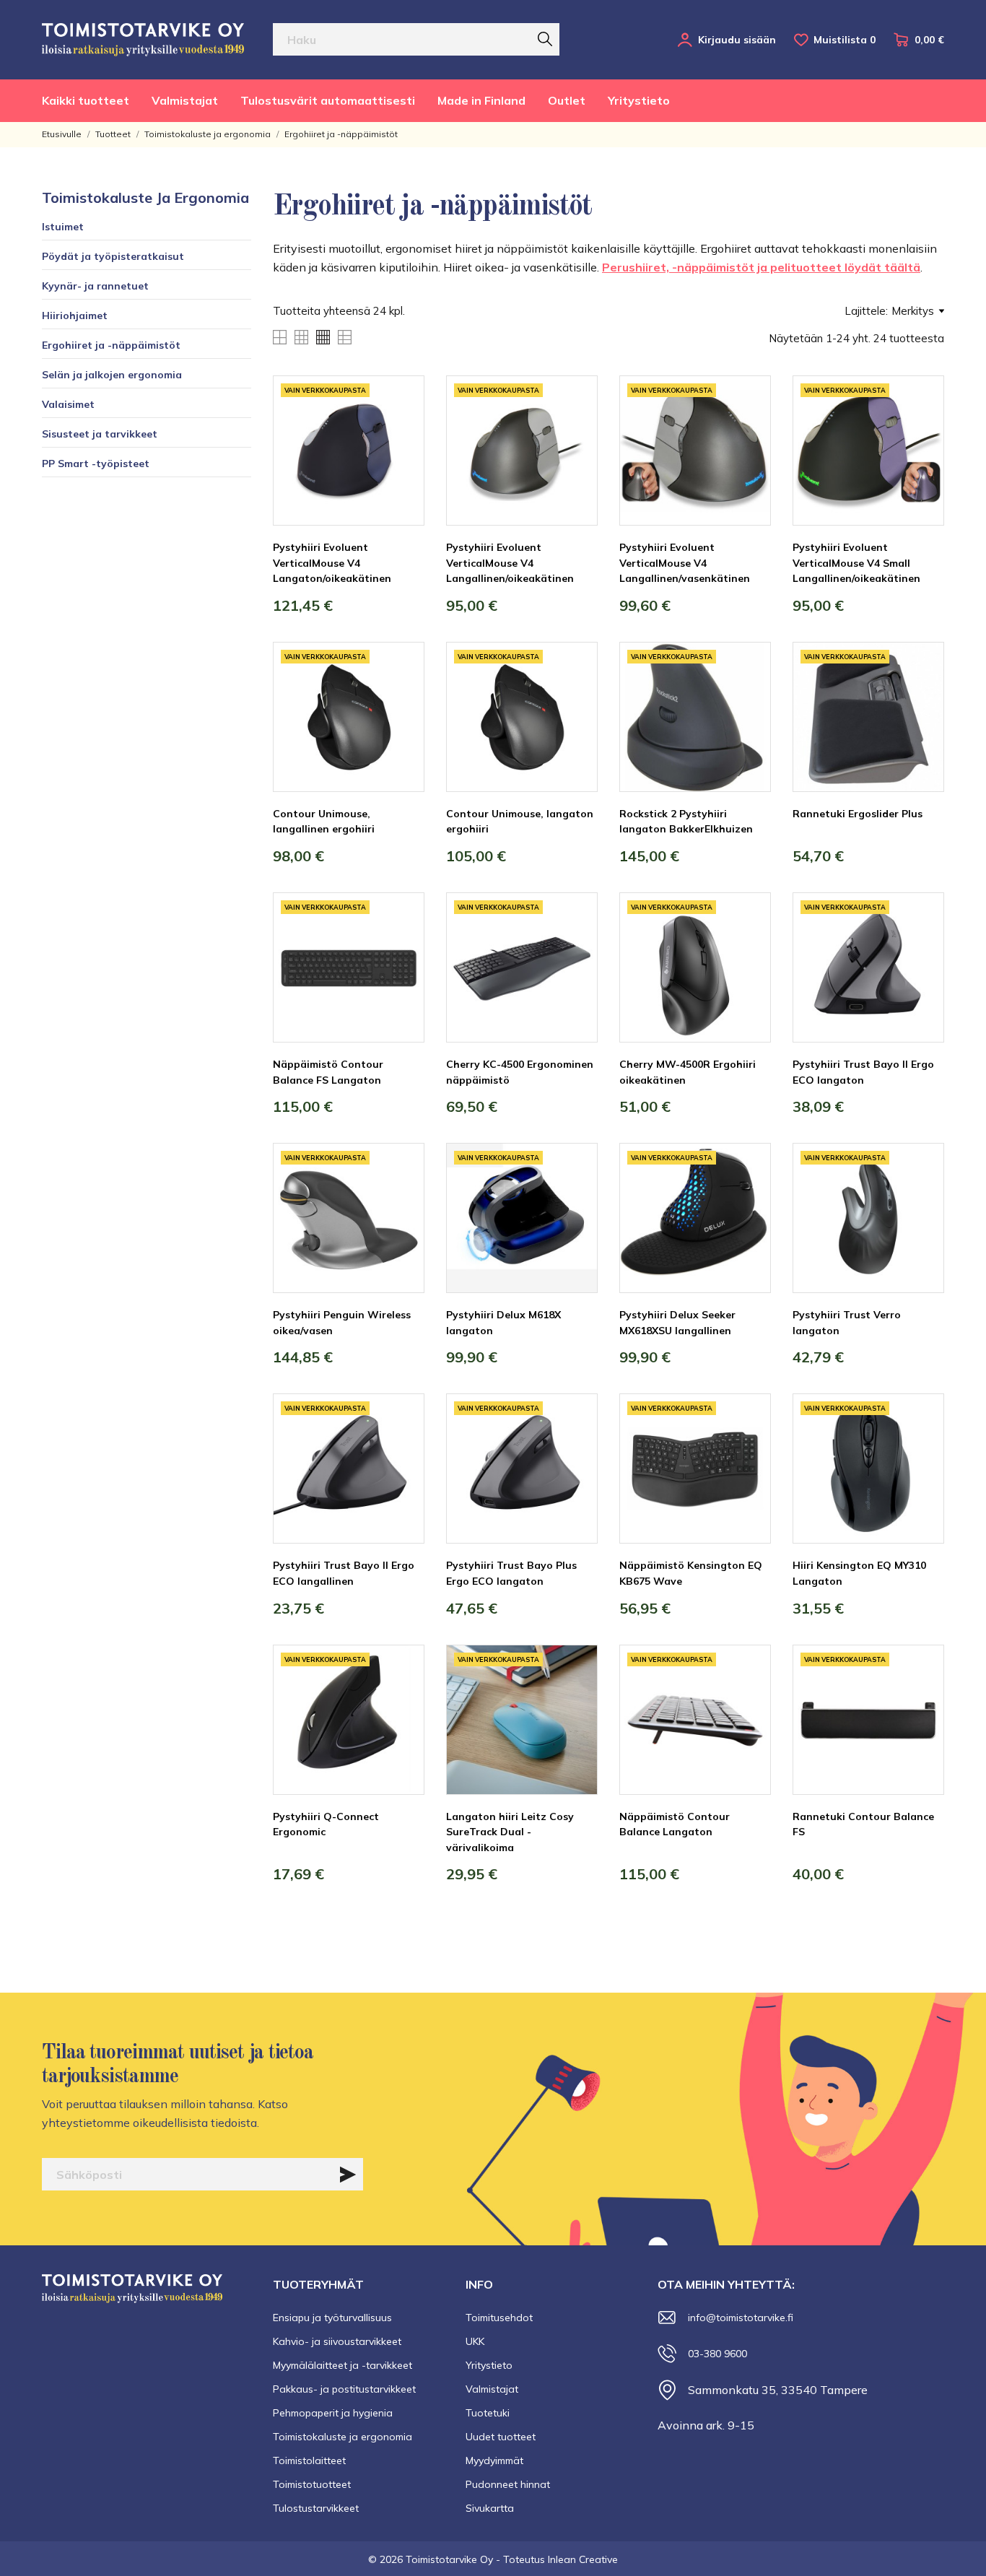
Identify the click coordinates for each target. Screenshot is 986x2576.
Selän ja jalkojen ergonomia (112, 375)
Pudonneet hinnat (508, 2484)
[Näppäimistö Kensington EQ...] (749, 1448)
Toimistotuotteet (312, 2484)
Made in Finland (481, 100)
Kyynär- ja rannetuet (95, 286)
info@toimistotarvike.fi (741, 2318)
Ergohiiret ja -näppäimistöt (111, 345)
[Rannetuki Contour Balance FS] (922, 1699)
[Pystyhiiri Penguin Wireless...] (403, 1197)
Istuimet (63, 227)
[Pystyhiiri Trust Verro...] (922, 1197)
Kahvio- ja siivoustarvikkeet (337, 2341)
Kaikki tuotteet (86, 100)
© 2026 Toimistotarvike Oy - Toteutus (458, 2559)
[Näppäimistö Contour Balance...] (403, 947)
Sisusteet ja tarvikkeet (100, 434)
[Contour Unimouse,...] (403, 696)
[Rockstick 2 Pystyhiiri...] (749, 696)
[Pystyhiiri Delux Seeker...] (749, 1197)
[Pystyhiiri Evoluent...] (403, 430)
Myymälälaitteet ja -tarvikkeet (343, 2365)
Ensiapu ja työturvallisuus (332, 2318)
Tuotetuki (488, 2413)
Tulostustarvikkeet (316, 2508)
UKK (475, 2341)
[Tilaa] (348, 2175)
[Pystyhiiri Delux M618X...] (576, 1197)
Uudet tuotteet (501, 2437)
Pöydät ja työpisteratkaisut (113, 256)
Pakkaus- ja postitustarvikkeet (344, 2389)
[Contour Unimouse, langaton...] (576, 696)
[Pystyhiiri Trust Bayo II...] (922, 947)
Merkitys (913, 311)
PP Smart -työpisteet (96, 464)
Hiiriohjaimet (75, 316)
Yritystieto (639, 100)
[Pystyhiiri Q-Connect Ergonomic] (403, 1699)
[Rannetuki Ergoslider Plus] (922, 696)
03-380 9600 (717, 2354)
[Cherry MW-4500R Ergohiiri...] (749, 947)
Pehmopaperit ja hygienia (333, 2413)
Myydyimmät (494, 2460)
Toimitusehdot (499, 2318)
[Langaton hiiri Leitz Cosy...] (576, 1699)
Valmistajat (185, 100)
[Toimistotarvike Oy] (143, 40)
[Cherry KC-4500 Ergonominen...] (576, 947)
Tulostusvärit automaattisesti (328, 100)
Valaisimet (68, 404)
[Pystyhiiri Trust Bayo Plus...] (576, 1448)
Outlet (567, 100)
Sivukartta (490, 2508)
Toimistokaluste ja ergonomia (145, 197)
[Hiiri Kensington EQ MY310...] (922, 1448)
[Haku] (545, 39)
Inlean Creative (583, 2559)
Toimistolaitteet (309, 2460)
